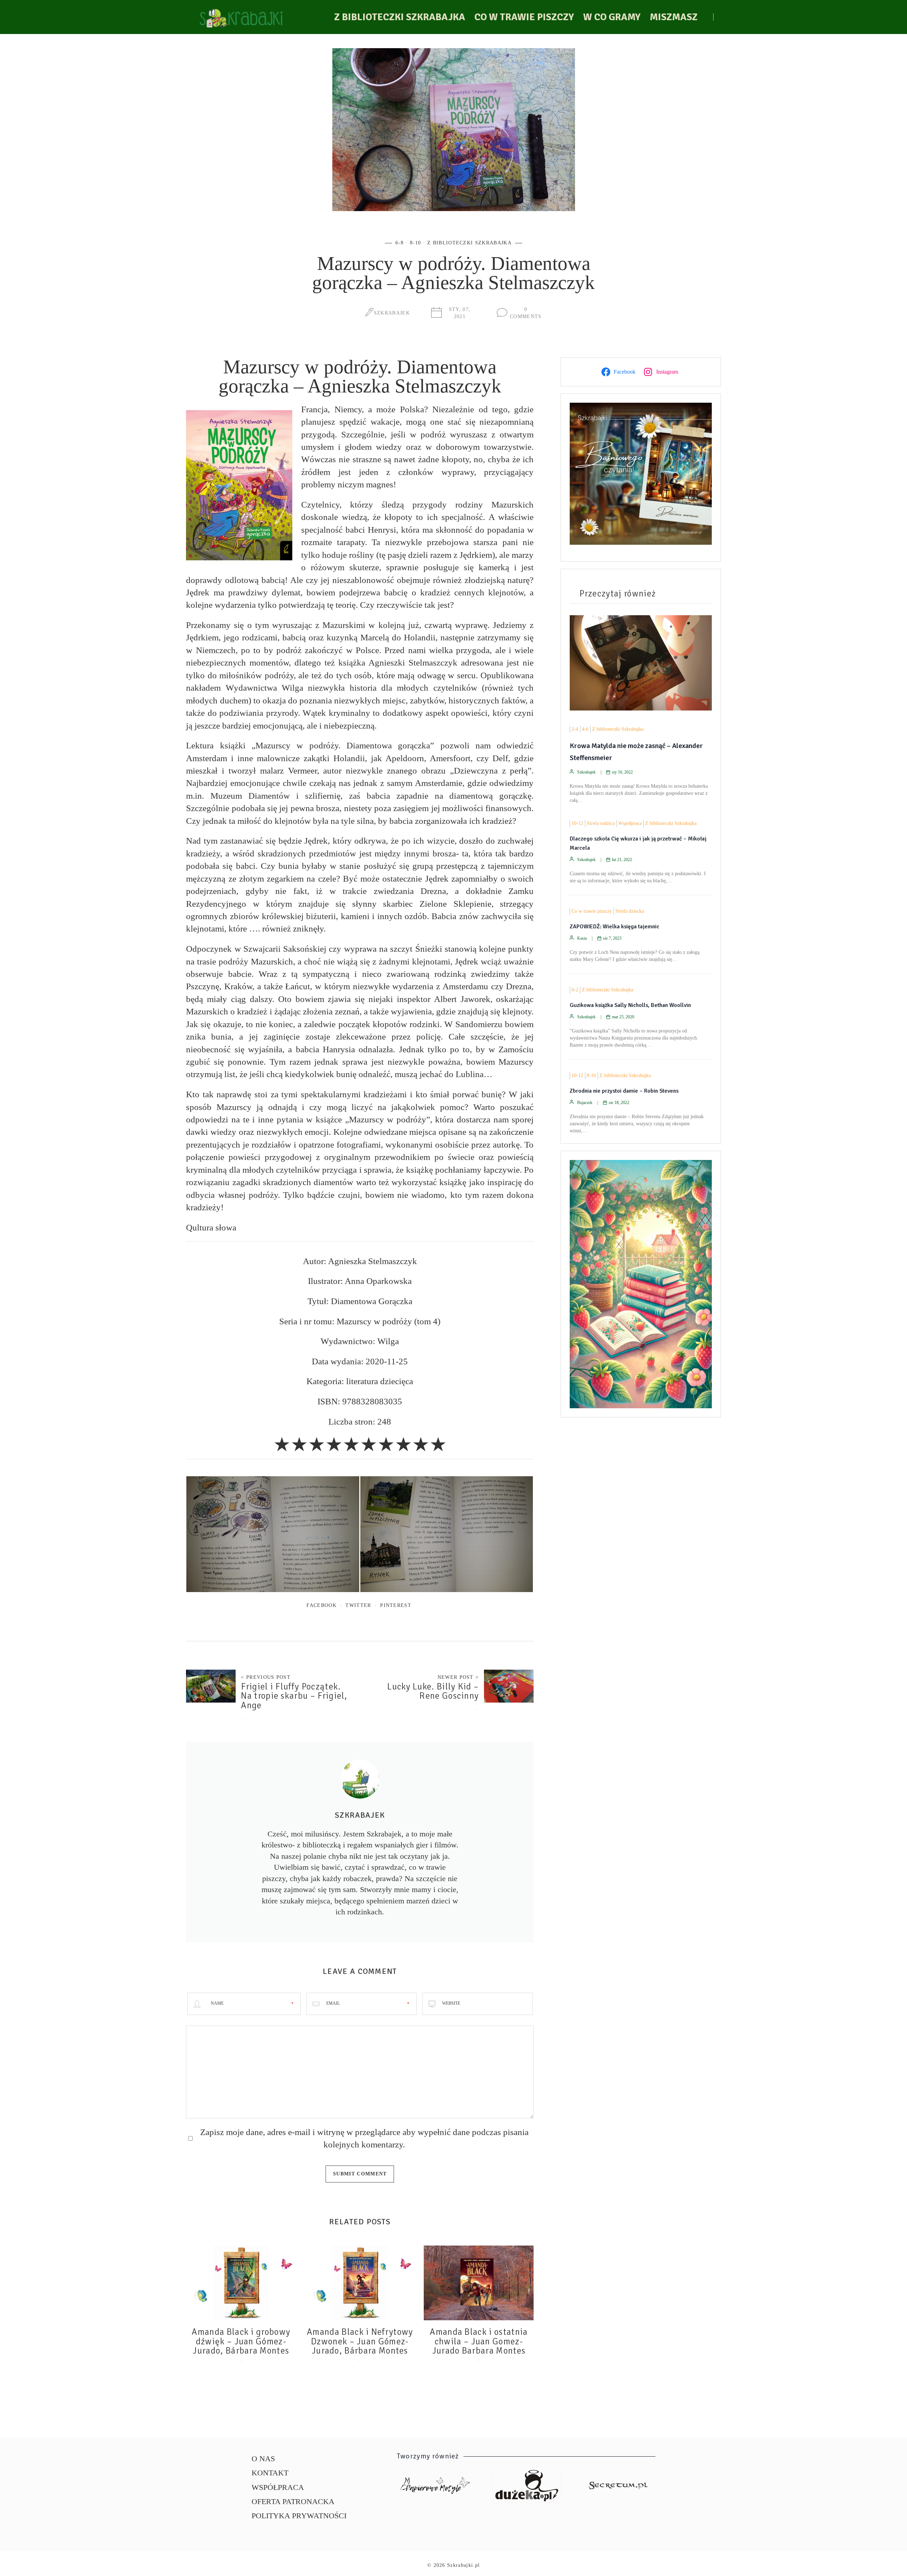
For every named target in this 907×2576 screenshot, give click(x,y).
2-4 (575, 729)
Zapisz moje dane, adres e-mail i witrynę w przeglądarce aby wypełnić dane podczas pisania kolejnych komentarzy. (364, 2138)
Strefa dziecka (630, 911)
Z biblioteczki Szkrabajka (400, 17)
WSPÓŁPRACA (278, 2487)
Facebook (322, 1605)
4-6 (585, 729)
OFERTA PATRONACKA (293, 2501)
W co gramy (612, 17)
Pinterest (396, 1605)
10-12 (577, 823)
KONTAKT (270, 2473)
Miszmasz (674, 17)
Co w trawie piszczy (524, 17)
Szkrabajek (392, 313)
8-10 (415, 243)
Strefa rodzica (601, 823)
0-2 (575, 990)
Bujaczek (585, 1103)
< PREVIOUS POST (266, 1677)
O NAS (263, 2459)
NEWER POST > (458, 1677)
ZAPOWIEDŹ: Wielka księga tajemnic (615, 927)
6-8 (399, 243)
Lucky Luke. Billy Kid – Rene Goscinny (433, 1691)
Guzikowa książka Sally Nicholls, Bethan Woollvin (630, 1005)
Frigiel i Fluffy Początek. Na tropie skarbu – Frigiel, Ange (294, 1696)
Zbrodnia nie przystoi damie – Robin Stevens (624, 1091)
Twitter (358, 1605)
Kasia (582, 938)
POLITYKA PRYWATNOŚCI (299, 2516)
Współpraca (630, 823)
